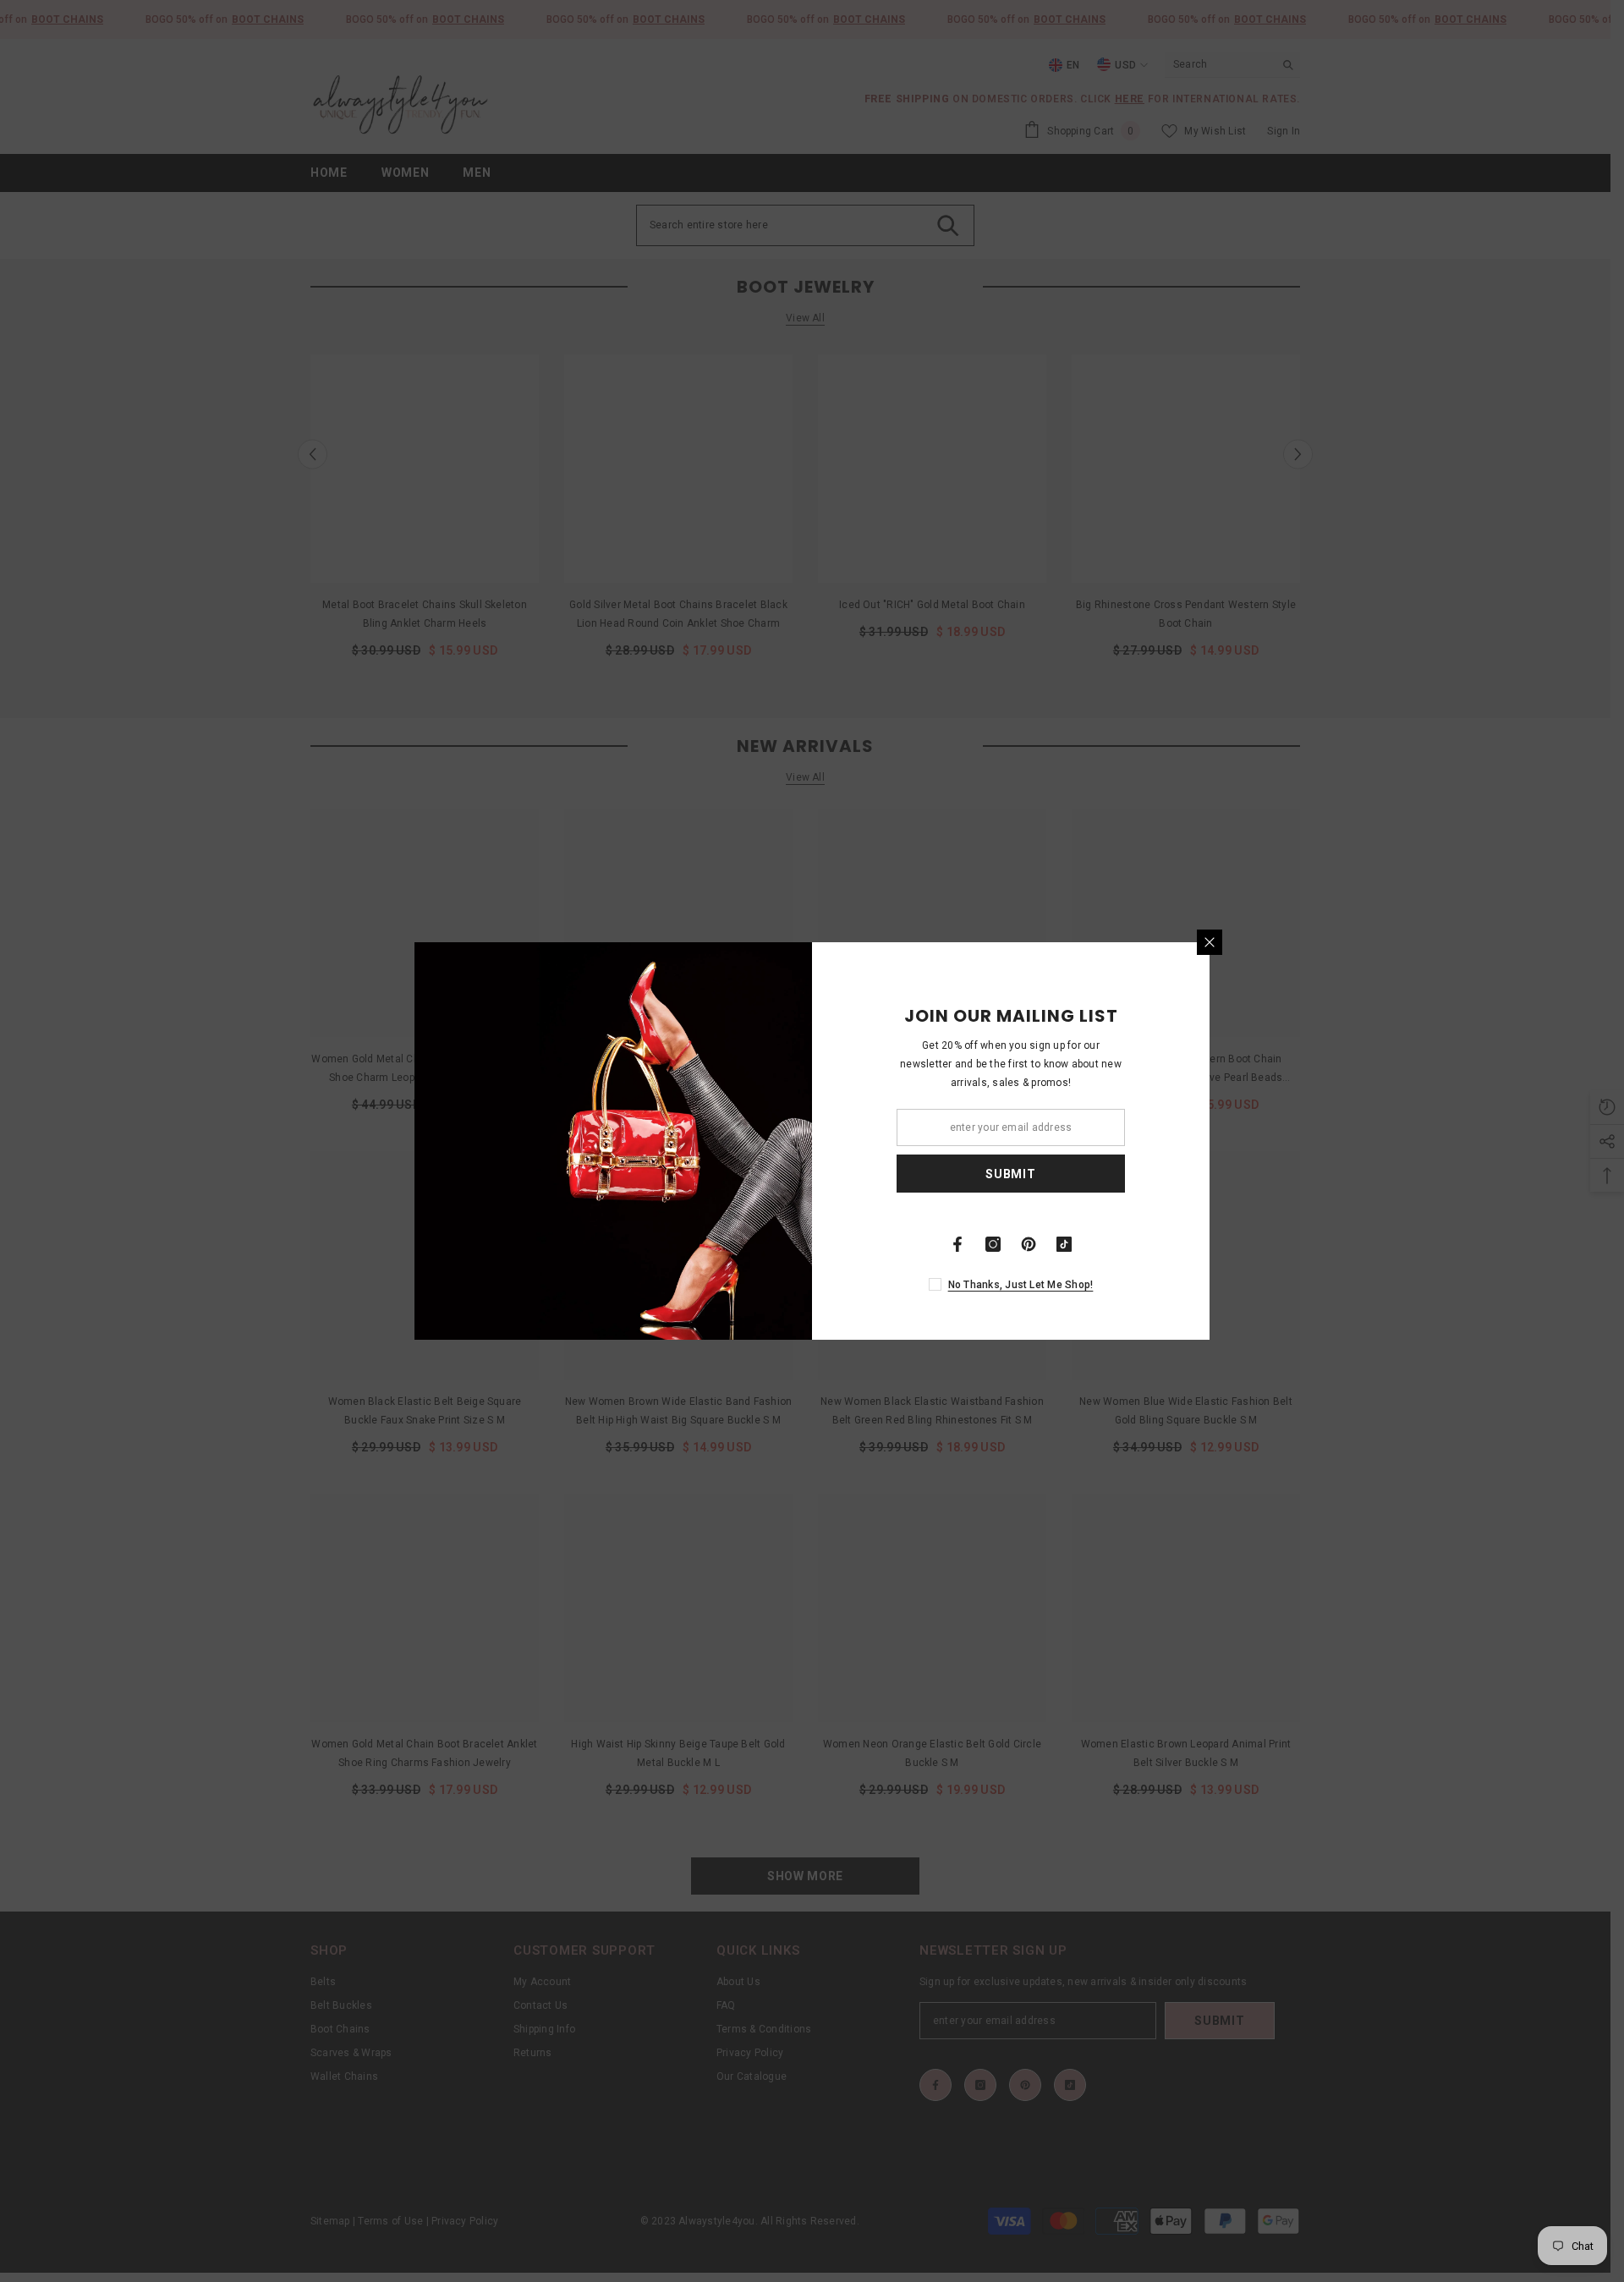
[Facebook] (957, 1244)
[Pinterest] (1029, 1244)
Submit (1010, 1174)
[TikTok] (1064, 1244)
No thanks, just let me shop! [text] (1021, 1285)
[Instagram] (993, 1244)
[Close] (1210, 942)
